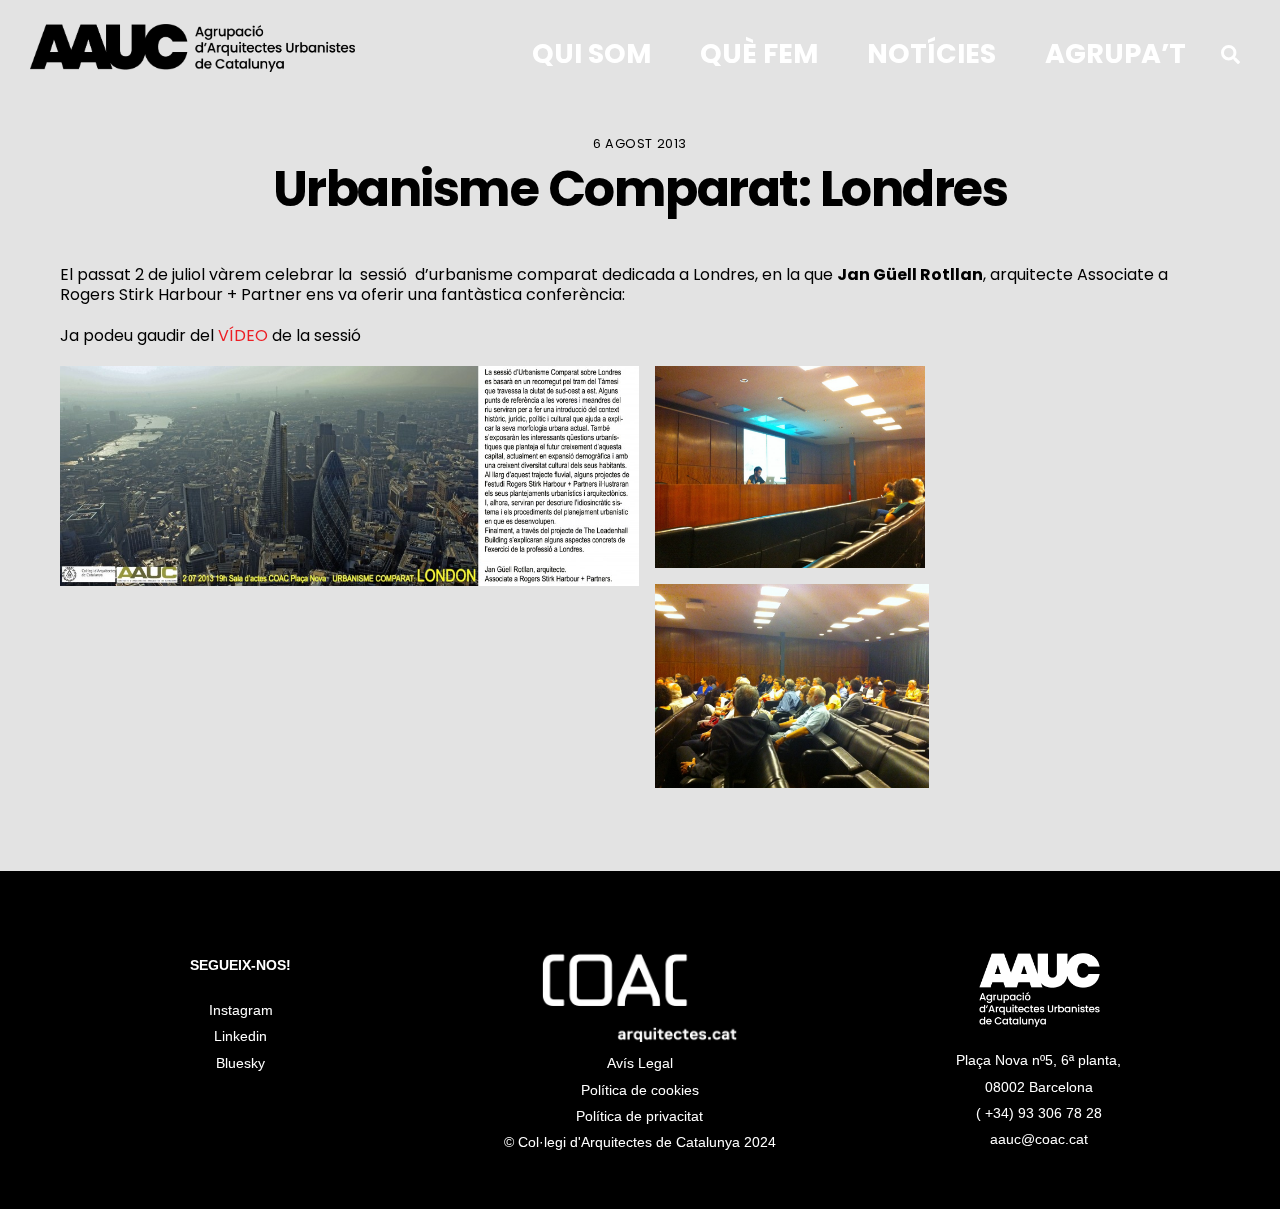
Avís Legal (640, 1063)
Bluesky (240, 1063)
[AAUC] (192, 56)
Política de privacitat (639, 1116)
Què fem (759, 53)
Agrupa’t (1115, 53)
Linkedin (240, 1036)
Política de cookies (640, 1090)
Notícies (931, 53)
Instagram (241, 1010)
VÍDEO (243, 335)
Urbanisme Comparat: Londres (640, 188)
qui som (591, 53)
